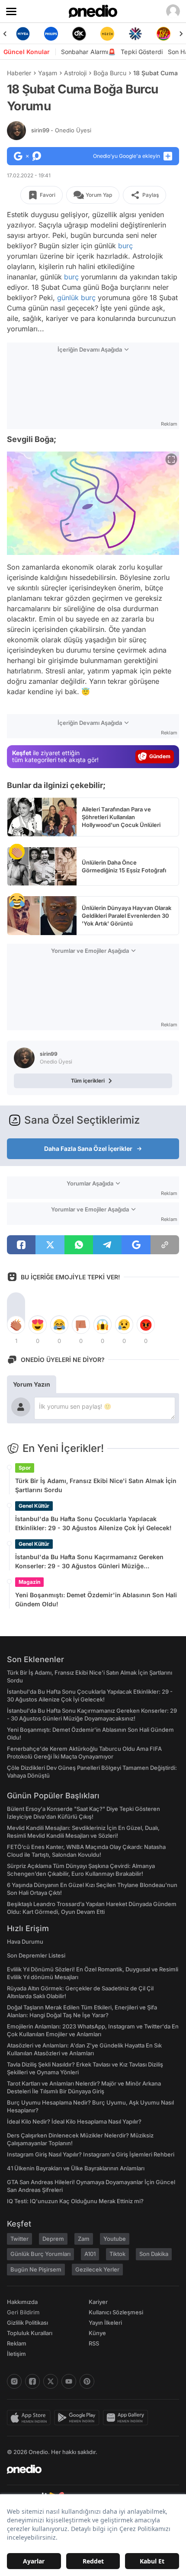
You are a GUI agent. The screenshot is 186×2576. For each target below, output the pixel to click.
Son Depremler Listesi (36, 1955)
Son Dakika (154, 2254)
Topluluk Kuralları (30, 2333)
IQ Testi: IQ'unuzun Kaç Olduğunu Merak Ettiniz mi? (75, 2201)
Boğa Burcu (110, 73)
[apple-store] (30, 2418)
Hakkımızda (22, 2302)
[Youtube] (69, 2381)
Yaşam (48, 73)
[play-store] (79, 2418)
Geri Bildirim (23, 2312)
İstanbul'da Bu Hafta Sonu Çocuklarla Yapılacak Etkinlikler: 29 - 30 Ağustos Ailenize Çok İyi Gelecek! (93, 1523)
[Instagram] (14, 2381)
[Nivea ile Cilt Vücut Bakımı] (23, 34)
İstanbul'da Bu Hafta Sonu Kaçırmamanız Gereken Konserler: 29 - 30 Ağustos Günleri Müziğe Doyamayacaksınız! (89, 1562)
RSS (94, 2343)
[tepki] (16, 1325)
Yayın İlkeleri (105, 2323)
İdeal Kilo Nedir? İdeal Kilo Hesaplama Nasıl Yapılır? (74, 2121)
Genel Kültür (34, 1506)
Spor (25, 1468)
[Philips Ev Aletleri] (51, 34)
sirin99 (61, 130)
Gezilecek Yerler (97, 2269)
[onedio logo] (88, 2469)
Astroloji (75, 73)
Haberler (19, 73)
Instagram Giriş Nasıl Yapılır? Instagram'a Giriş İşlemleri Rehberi (91, 2154)
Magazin (29, 1582)
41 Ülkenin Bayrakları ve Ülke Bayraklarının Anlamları (76, 2168)
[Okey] (79, 34)
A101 (90, 2254)
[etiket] (17, 852)
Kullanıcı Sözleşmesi (116, 2312)
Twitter (19, 2239)
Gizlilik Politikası (27, 2323)
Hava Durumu (25, 1942)
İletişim (16, 2354)
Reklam (17, 2343)
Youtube (115, 2239)
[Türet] (163, 34)
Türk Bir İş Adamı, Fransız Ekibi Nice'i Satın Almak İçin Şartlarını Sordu (96, 1485)
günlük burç (76, 298)
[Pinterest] (87, 2381)
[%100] (107, 34)
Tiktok (117, 2254)
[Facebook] (32, 2381)
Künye (97, 2333)
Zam (84, 2239)
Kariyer (98, 2302)
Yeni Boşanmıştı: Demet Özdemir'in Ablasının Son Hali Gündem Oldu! (96, 1599)
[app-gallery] (127, 2418)
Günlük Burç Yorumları (40, 2254)
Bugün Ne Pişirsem (36, 2269)
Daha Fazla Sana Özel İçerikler (88, 1149)
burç (125, 246)
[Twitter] (51, 2381)
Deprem (53, 2239)
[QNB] (135, 34)
